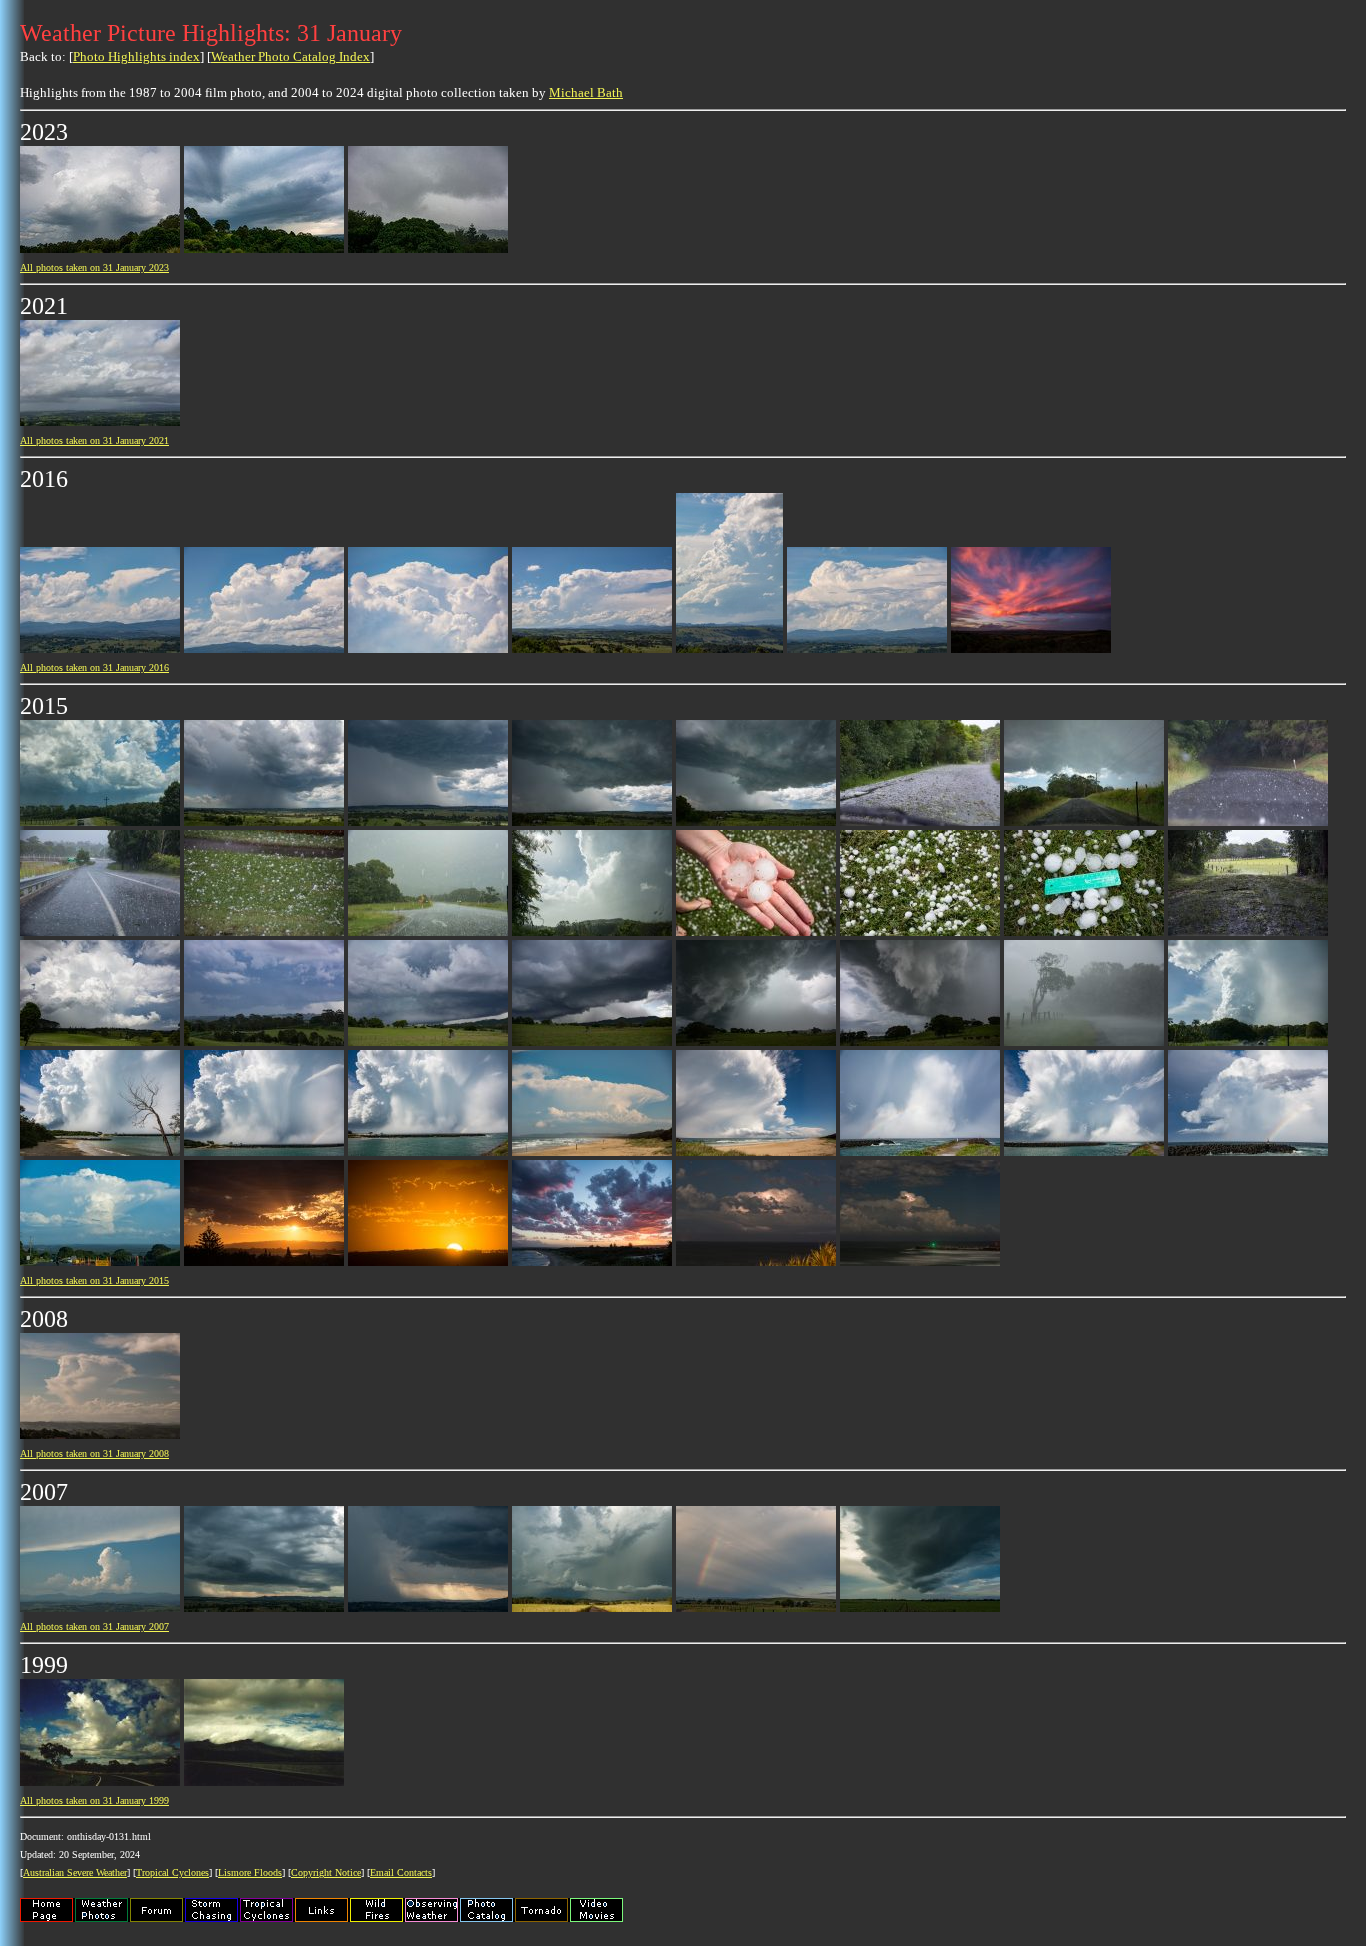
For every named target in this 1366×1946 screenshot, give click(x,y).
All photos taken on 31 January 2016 (94, 667)
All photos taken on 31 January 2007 (94, 1626)
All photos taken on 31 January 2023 (94, 267)
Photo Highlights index (136, 56)
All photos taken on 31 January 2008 (94, 1453)
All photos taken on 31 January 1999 (94, 1800)
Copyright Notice (326, 1872)
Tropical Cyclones (172, 1872)
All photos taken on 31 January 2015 (94, 1280)
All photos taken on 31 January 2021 (94, 440)
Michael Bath (586, 92)
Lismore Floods (250, 1872)
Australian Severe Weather (75, 1872)
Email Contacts (401, 1872)
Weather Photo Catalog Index (290, 56)
